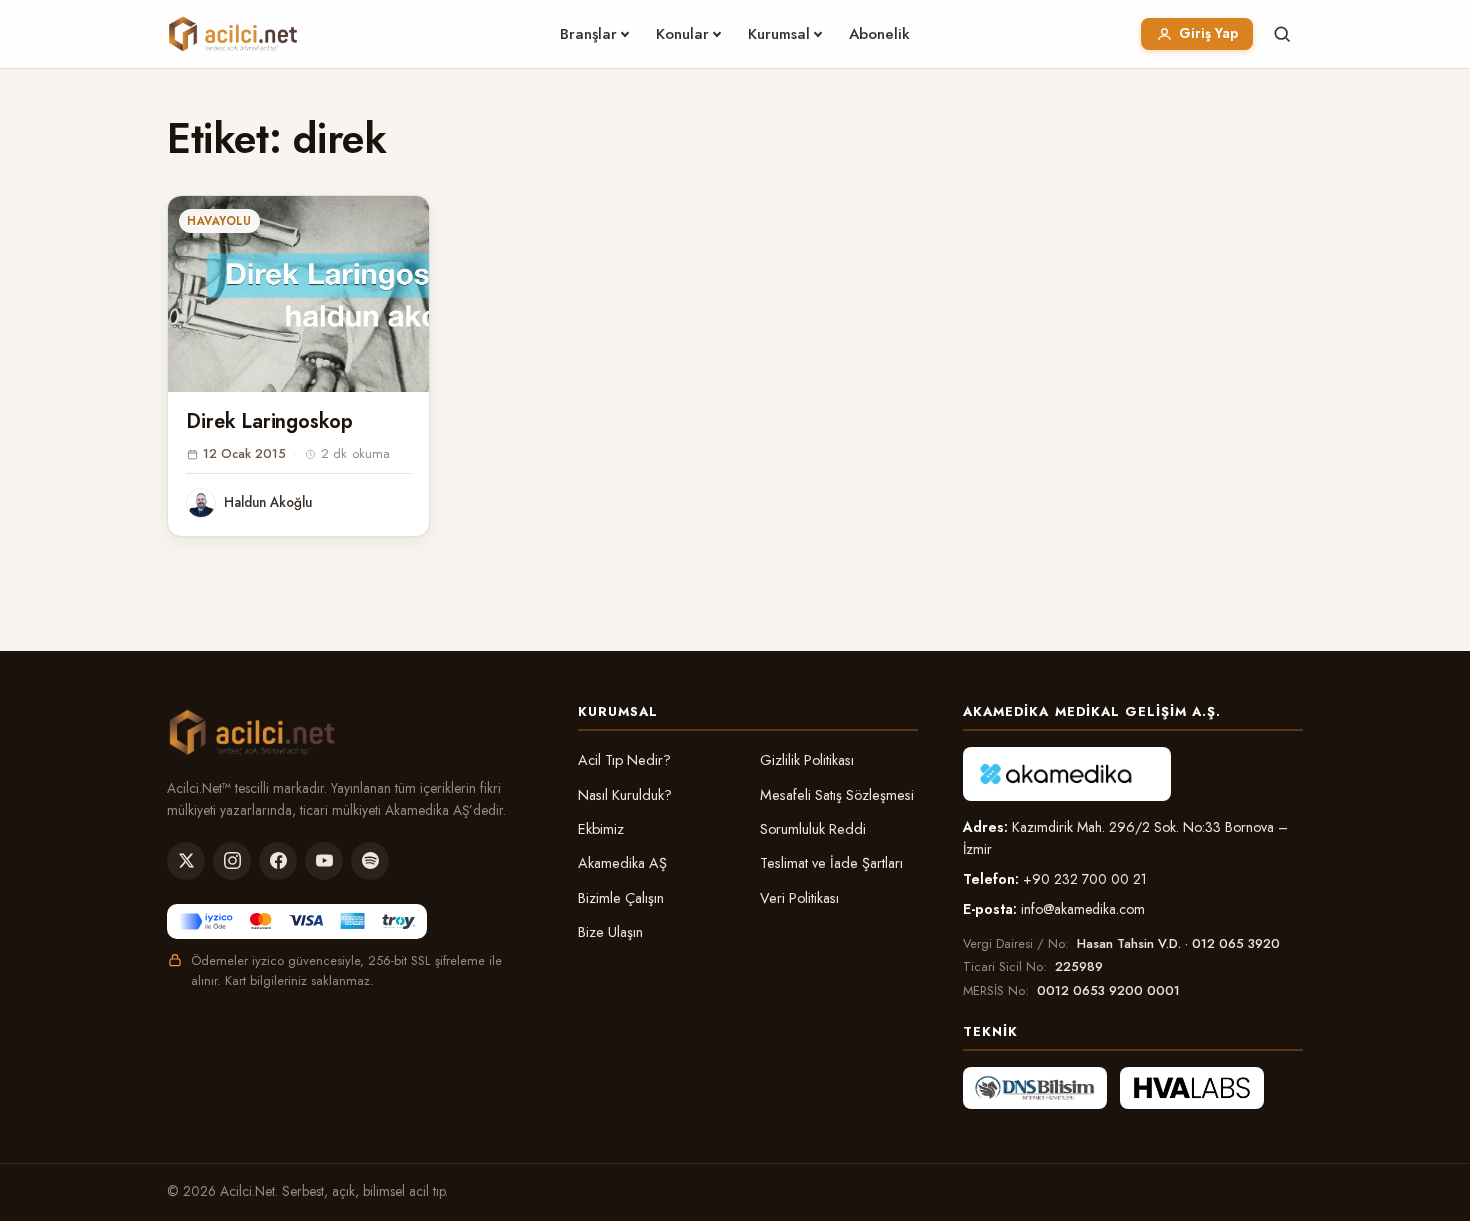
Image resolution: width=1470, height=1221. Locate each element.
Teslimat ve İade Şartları (831, 863)
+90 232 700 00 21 (1085, 879)
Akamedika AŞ (622, 863)
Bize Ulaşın (610, 932)
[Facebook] (278, 861)
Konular (682, 34)
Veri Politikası (799, 898)
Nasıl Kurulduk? (625, 795)
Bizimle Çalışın (621, 898)
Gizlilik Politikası (807, 760)
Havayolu (219, 221)
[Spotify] (370, 861)
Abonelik (879, 34)
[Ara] (1282, 34)
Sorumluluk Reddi (813, 829)
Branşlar (588, 34)
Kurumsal (779, 34)
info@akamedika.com (1083, 909)
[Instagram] (232, 861)
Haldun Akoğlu (268, 502)
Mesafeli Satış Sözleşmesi (837, 795)
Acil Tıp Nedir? (624, 760)
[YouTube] (324, 861)
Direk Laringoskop (269, 421)
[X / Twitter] (186, 861)
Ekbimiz (601, 829)
